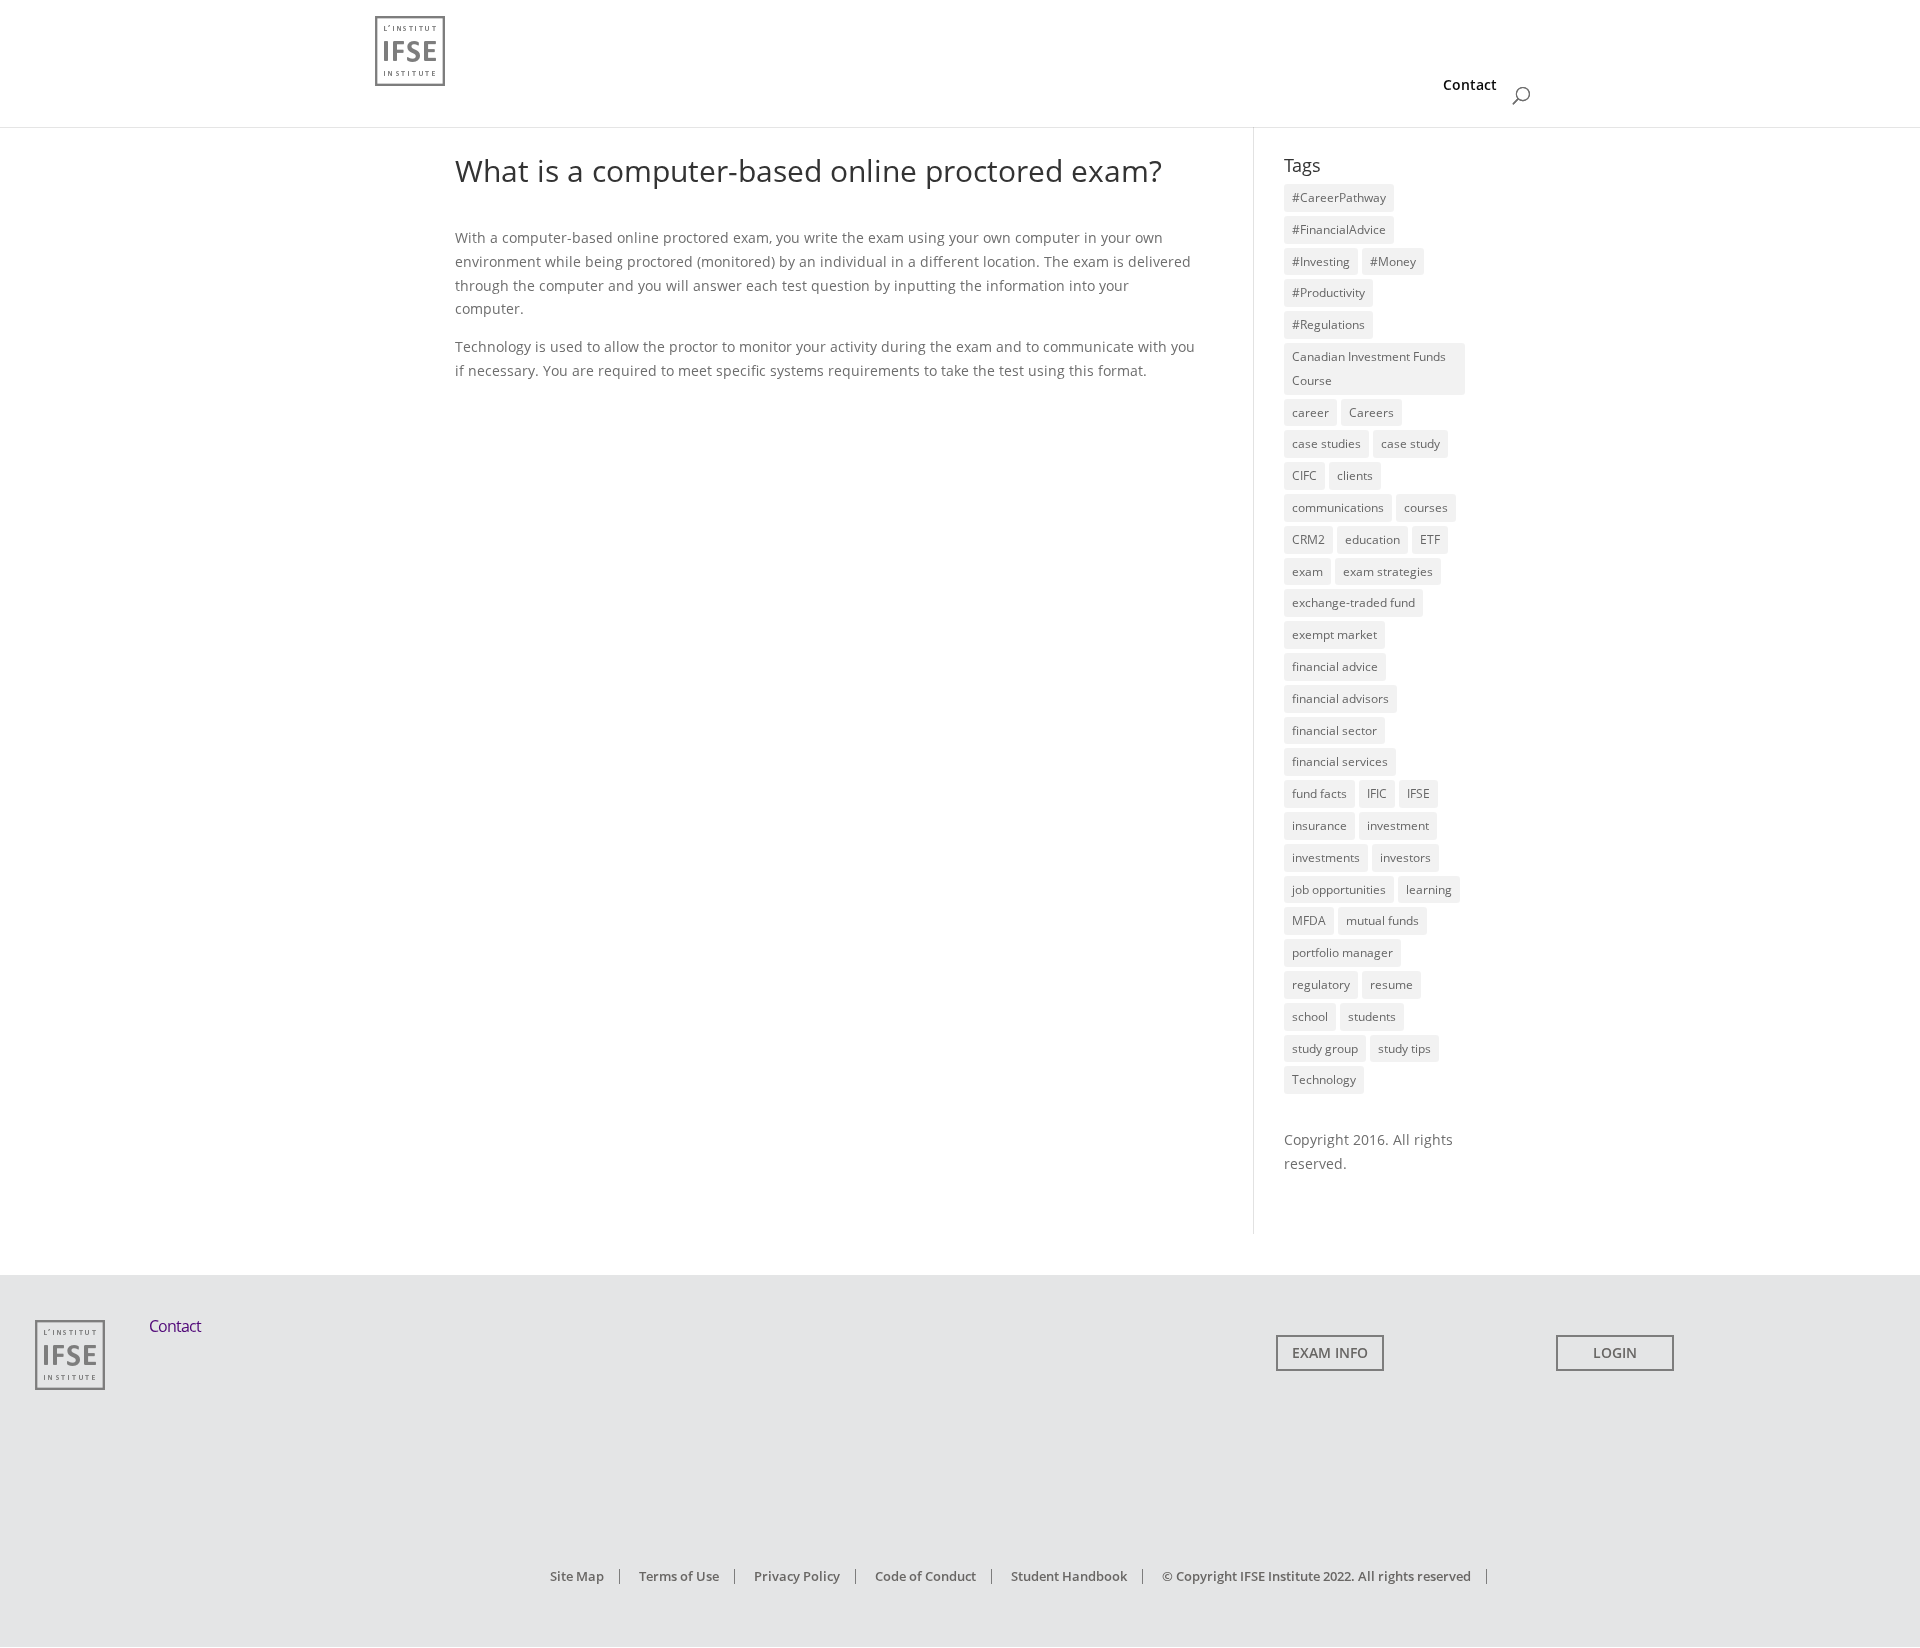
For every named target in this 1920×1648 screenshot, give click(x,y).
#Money (1393, 261)
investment (1398, 825)
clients (1355, 475)
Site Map (577, 1576)
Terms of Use (679, 1576)
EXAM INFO (1330, 1352)
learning (1429, 889)
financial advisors (1340, 698)
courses (1426, 507)
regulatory (1321, 984)
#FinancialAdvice (1339, 229)
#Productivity (1328, 292)
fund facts (1319, 793)
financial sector (1334, 730)
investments (1326, 857)
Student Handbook (1069, 1576)
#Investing (1321, 261)
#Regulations (1328, 324)
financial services (1340, 761)
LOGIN (1615, 1352)
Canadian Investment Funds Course (1369, 368)
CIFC (1304, 475)
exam (1307, 571)
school (1310, 1016)
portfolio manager (1342, 952)
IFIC (1377, 793)
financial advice (1335, 666)
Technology (1324, 1079)
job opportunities (1339, 889)
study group (1325, 1048)
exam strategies (1388, 571)
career (1310, 412)
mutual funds (1382, 920)
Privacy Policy (797, 1576)
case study (1410, 443)
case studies (1326, 443)
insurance (1319, 825)
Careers (1371, 412)
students (1372, 1016)
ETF (1430, 539)
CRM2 (1308, 539)
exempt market (1334, 634)
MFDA (1309, 920)
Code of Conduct (925, 1576)
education (1372, 539)
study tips (1404, 1048)
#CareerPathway (1339, 197)
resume (1391, 984)
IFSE (1418, 793)
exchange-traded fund (1353, 602)
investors (1405, 857)
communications (1338, 507)
